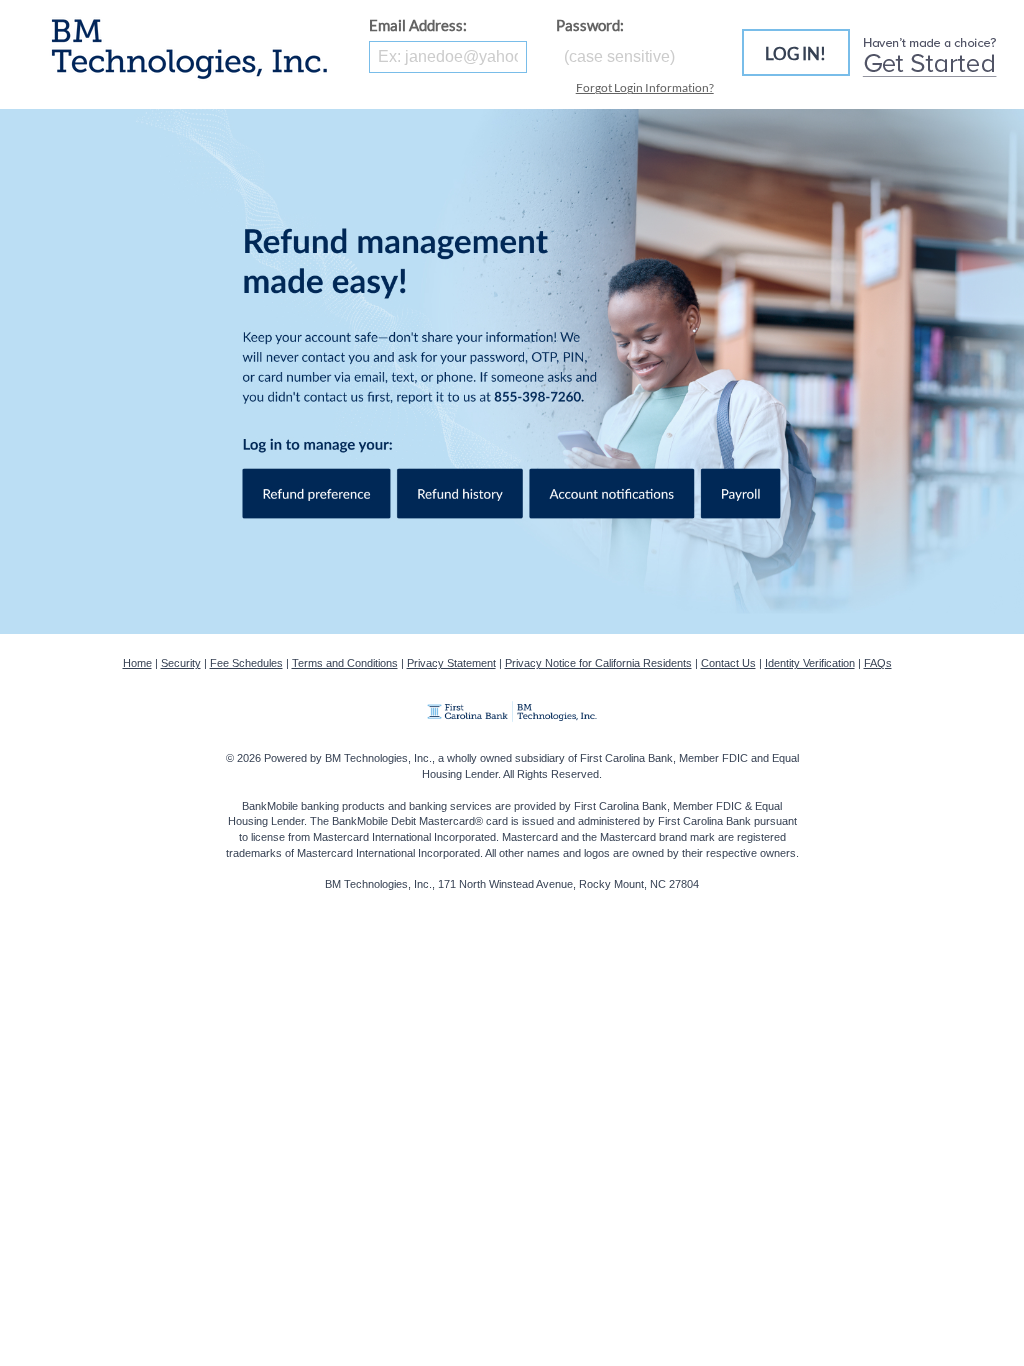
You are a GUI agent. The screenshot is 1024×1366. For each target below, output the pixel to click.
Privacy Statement (451, 663)
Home (137, 663)
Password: (590, 25)
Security (181, 663)
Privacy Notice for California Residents (598, 663)
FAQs (878, 663)
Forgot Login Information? (645, 87)
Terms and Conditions (345, 663)
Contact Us (728, 663)
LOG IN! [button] (795, 54)
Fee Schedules (246, 663)
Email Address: (418, 25)
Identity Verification (810, 663)
